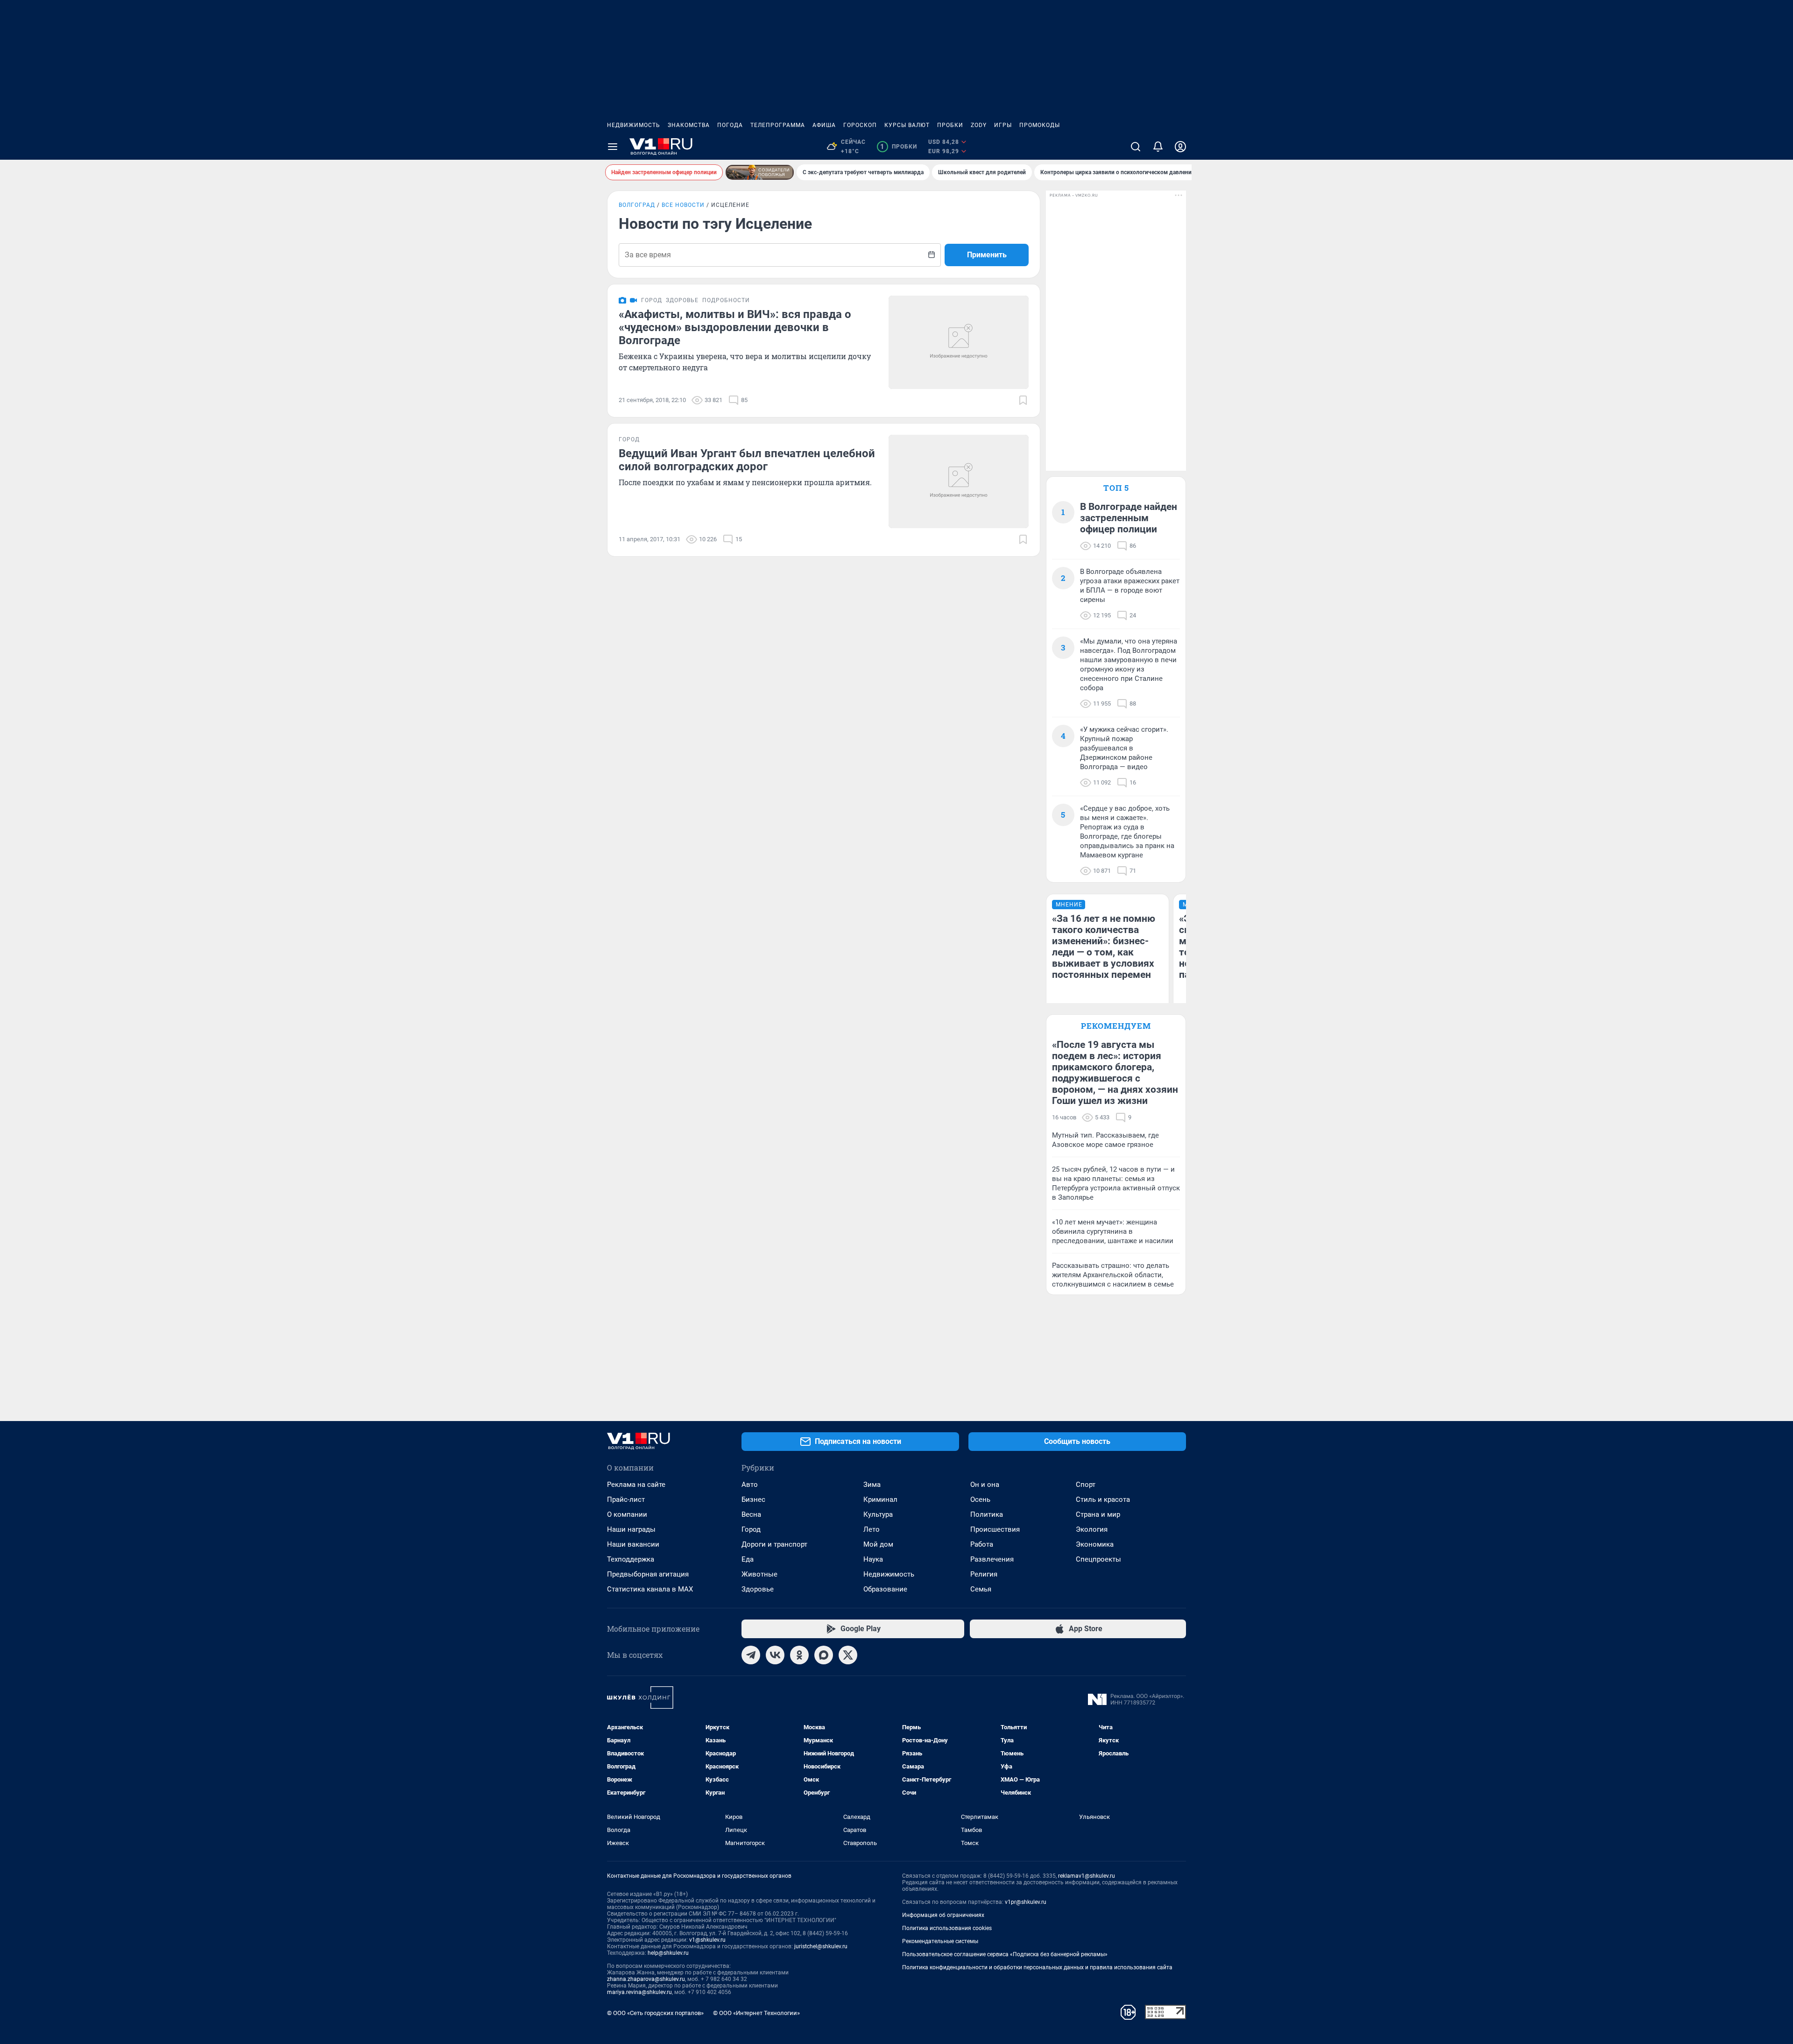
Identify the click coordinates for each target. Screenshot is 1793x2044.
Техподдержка (631, 1559)
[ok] (799, 1655)
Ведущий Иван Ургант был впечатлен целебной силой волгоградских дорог (747, 460)
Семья (981, 1589)
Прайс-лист (626, 1499)
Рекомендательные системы (940, 1941)
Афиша (824, 125)
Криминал (880, 1499)
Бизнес (753, 1499)
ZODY (979, 125)
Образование (885, 1589)
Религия (984, 1574)
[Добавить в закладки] (1023, 400)
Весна (751, 1514)
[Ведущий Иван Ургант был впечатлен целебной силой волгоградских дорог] (959, 481)
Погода (730, 125)
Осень (980, 1499)
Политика (987, 1514)
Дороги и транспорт (774, 1544)
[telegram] (751, 1655)
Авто (750, 1485)
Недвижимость (634, 125)
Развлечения (992, 1559)
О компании (627, 1514)
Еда (748, 1559)
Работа (982, 1544)
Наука (873, 1559)
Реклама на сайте (636, 1485)
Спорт (1086, 1485)
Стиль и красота (1103, 1499)
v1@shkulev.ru (707, 1940)
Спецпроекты (1098, 1559)
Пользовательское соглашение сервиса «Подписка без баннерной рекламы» (1005, 1954)
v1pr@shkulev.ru (1026, 1902)
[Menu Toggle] (613, 147)
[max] (824, 1655)
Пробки (950, 125)
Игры (1003, 125)
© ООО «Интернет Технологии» (756, 2013)
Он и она (985, 1485)
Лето (872, 1529)
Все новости (683, 205)
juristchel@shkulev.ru (821, 1946)
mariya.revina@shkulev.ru (639, 1992)
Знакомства (689, 125)
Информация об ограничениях (943, 1915)
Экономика (1095, 1544)
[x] (848, 1655)
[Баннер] (760, 172)
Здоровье (758, 1589)
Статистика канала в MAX (650, 1589)
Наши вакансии (633, 1544)
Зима (872, 1485)
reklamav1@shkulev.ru (1087, 1876)
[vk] (775, 1655)
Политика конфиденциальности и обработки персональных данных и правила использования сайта (1037, 1967)
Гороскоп (860, 125)
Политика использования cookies (947, 1928)
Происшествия (995, 1529)
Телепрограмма (778, 125)
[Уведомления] (1158, 147)
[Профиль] (1180, 147)
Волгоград (637, 205)
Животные (759, 1574)
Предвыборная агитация (648, 1574)
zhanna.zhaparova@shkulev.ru (646, 1979)
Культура (878, 1514)
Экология (1092, 1529)
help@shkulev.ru (668, 1953)
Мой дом (878, 1544)
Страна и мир (1098, 1514)
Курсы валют (907, 125)
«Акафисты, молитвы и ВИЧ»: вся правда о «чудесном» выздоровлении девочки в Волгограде (735, 327)
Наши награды (631, 1529)
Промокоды (1040, 125)
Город (751, 1529)
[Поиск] (1136, 147)
